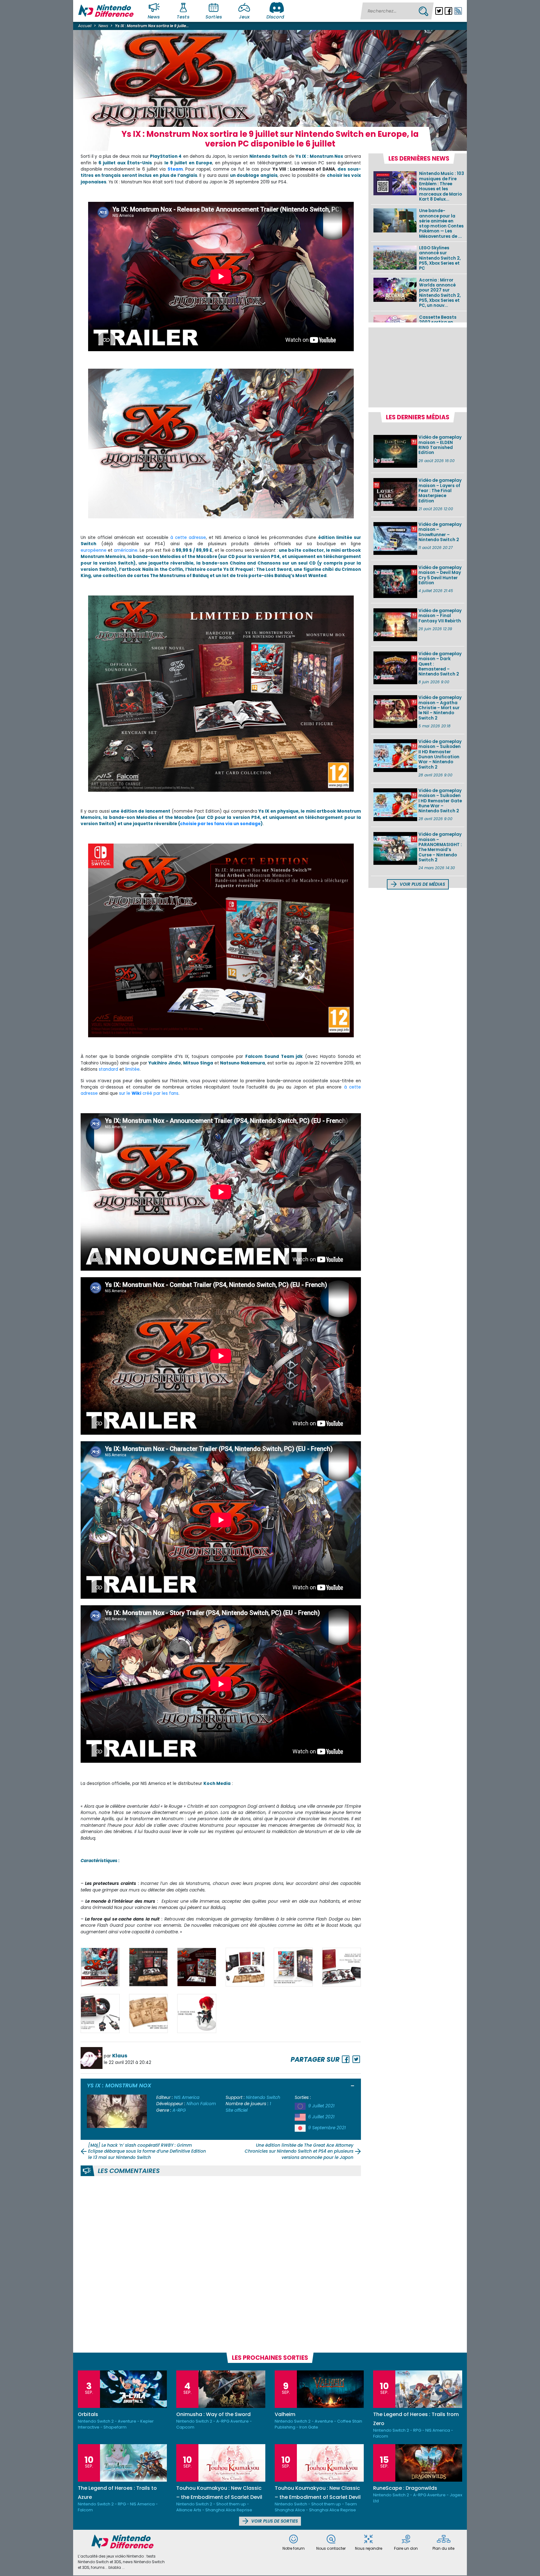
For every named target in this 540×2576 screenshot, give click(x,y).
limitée (132, 1069)
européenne (94, 550)
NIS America (187, 2098)
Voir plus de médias (422, 884)
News (154, 17)
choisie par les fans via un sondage (220, 824)
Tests (183, 17)
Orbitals (88, 2414)
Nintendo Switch (263, 2098)
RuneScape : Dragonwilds (405, 2488)
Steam (175, 169)
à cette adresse (188, 538)
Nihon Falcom (201, 2104)
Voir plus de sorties (274, 2521)
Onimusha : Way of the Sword (213, 2414)
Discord (275, 17)
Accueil (85, 26)
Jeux (244, 17)
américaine (126, 550)
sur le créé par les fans (149, 1093)
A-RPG (179, 2110)
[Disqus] (221, 2263)
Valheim (285, 2414)
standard (108, 1069)
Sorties (214, 17)
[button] (353, 2086)
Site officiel (237, 2110)
